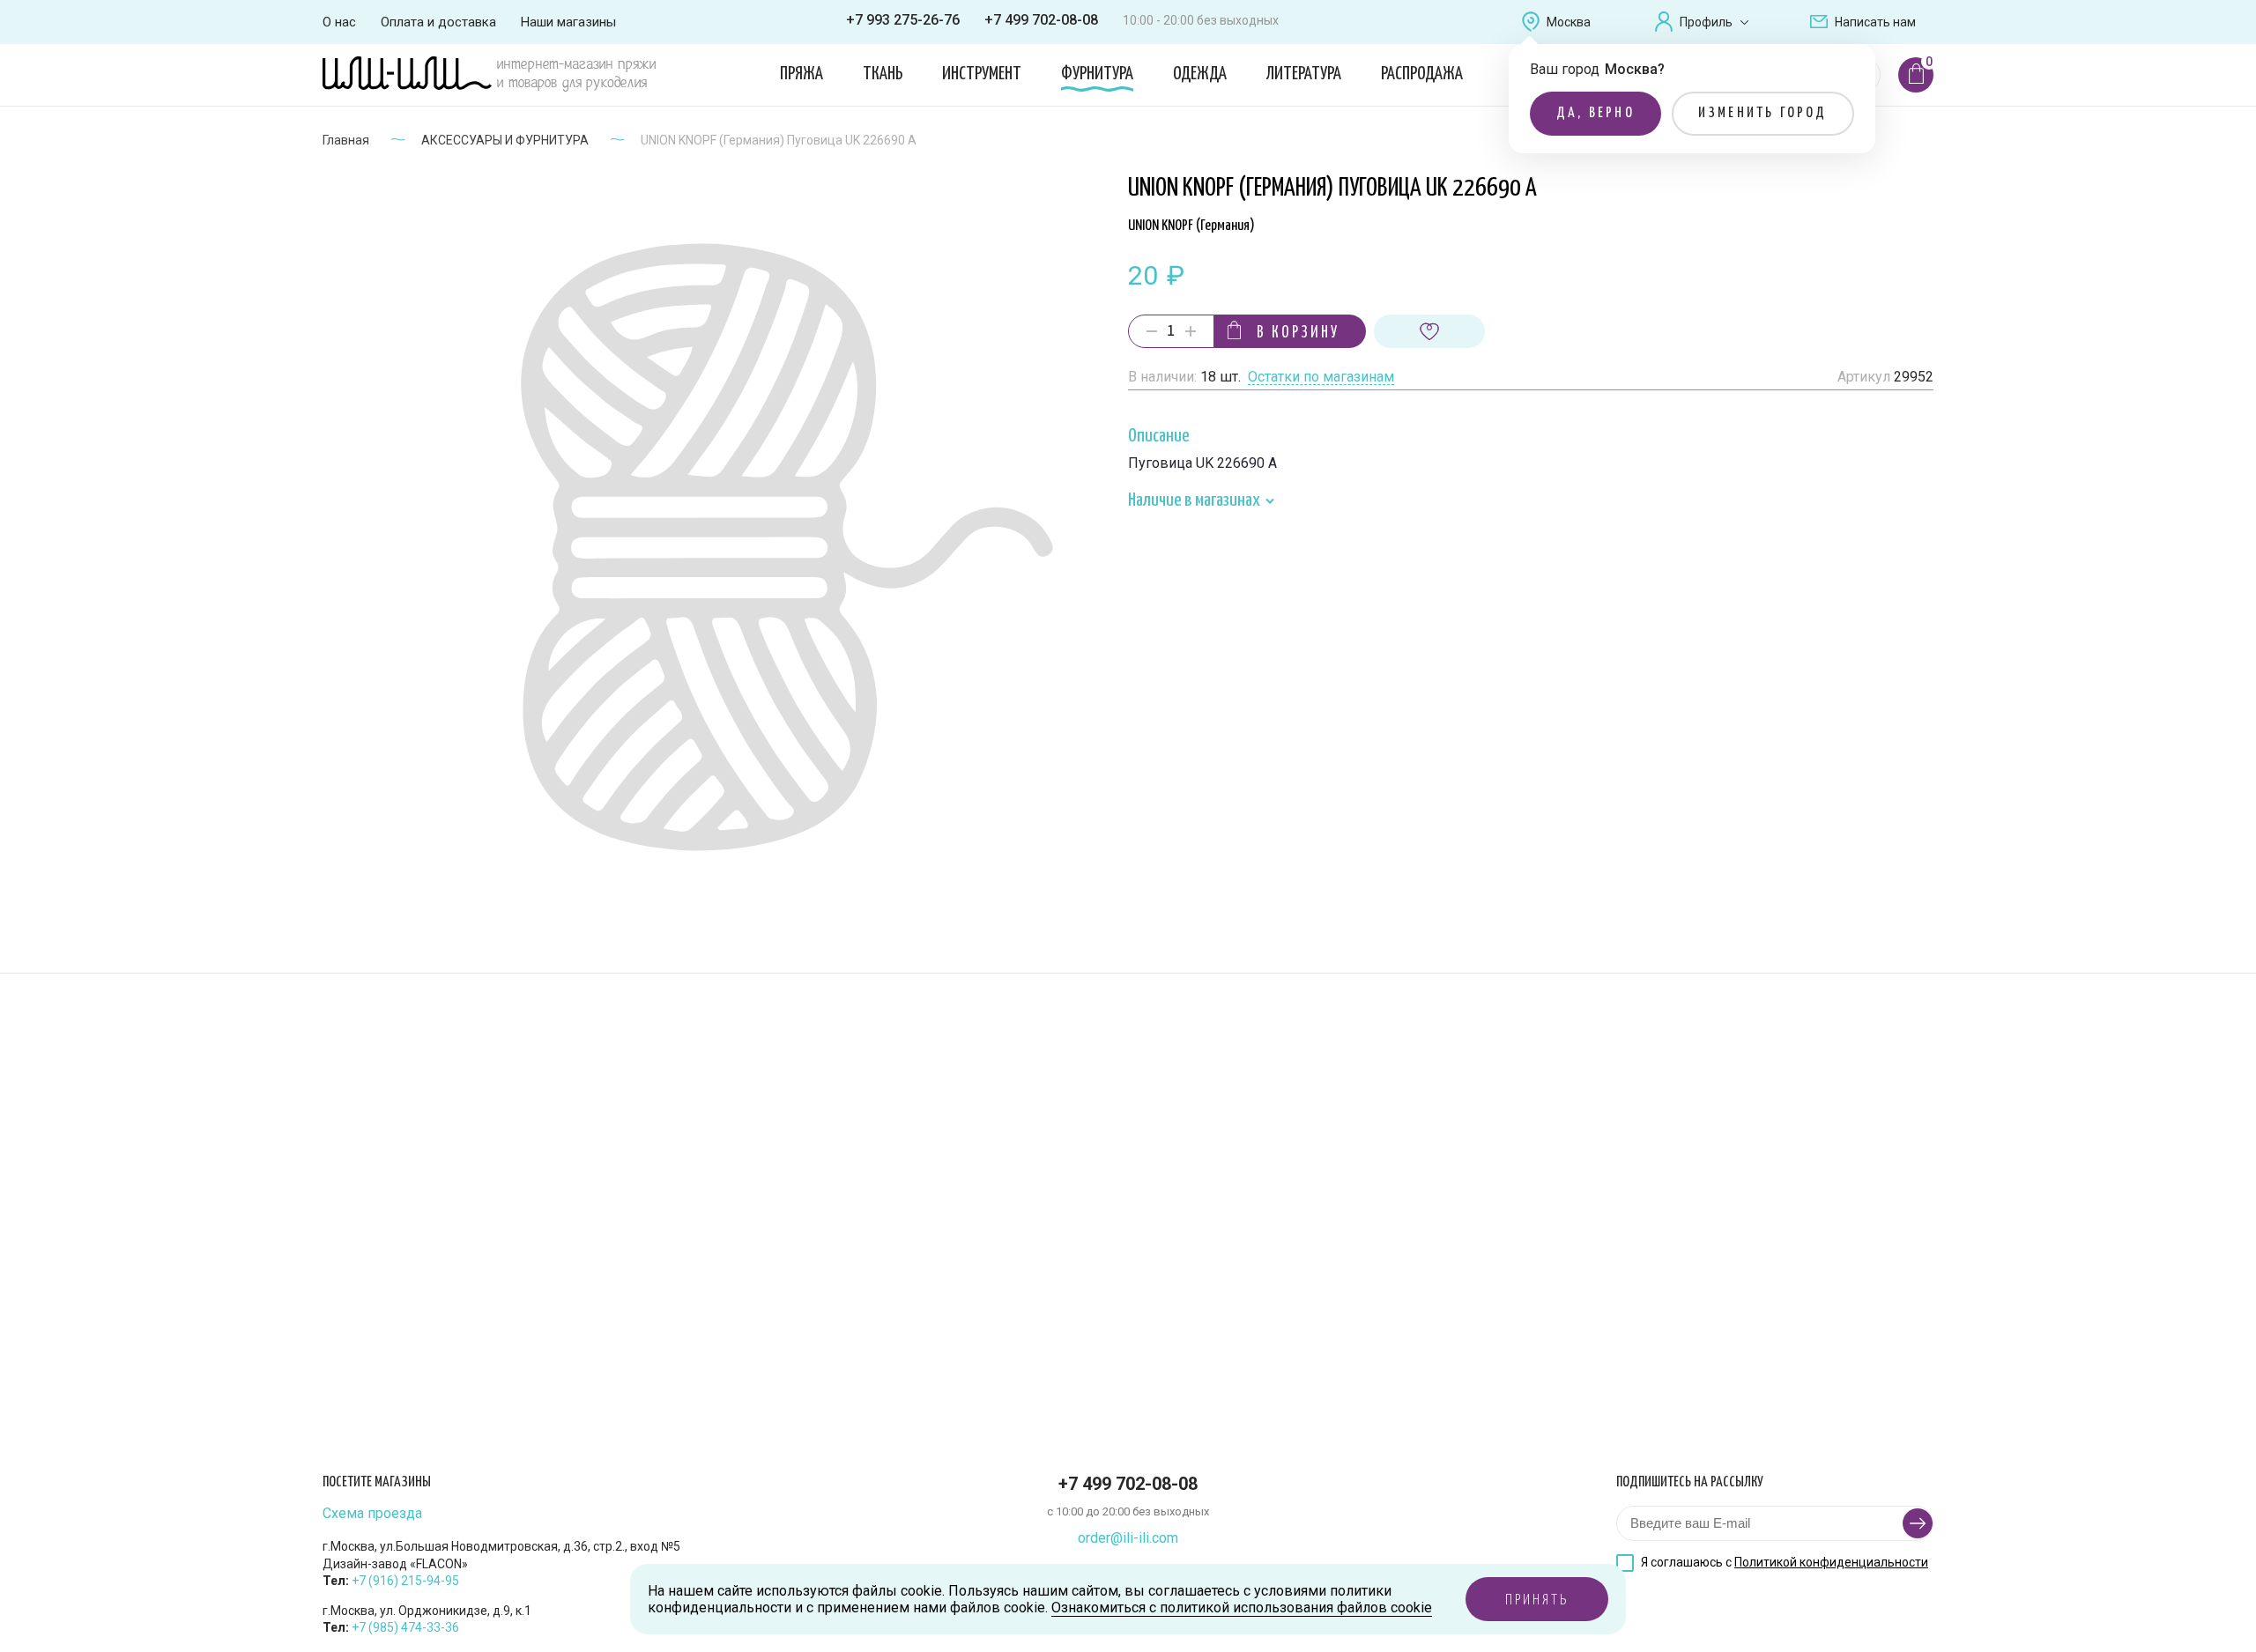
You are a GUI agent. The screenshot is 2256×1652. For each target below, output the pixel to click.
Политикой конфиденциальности (1831, 1562)
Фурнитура (1097, 74)
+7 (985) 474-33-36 (405, 1627)
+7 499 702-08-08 (1041, 20)
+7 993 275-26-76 (903, 20)
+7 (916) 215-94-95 (405, 1581)
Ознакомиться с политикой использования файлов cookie (1242, 1608)
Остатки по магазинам (1321, 378)
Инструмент (982, 74)
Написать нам (1875, 22)
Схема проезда (372, 1514)
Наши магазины (568, 22)
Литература (1304, 74)
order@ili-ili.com (1128, 1538)
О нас (339, 22)
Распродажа (1422, 74)
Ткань (883, 74)
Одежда (1200, 74)
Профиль (1706, 22)
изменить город (1763, 113)
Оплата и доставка (438, 22)
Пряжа (801, 74)
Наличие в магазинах (1195, 500)
